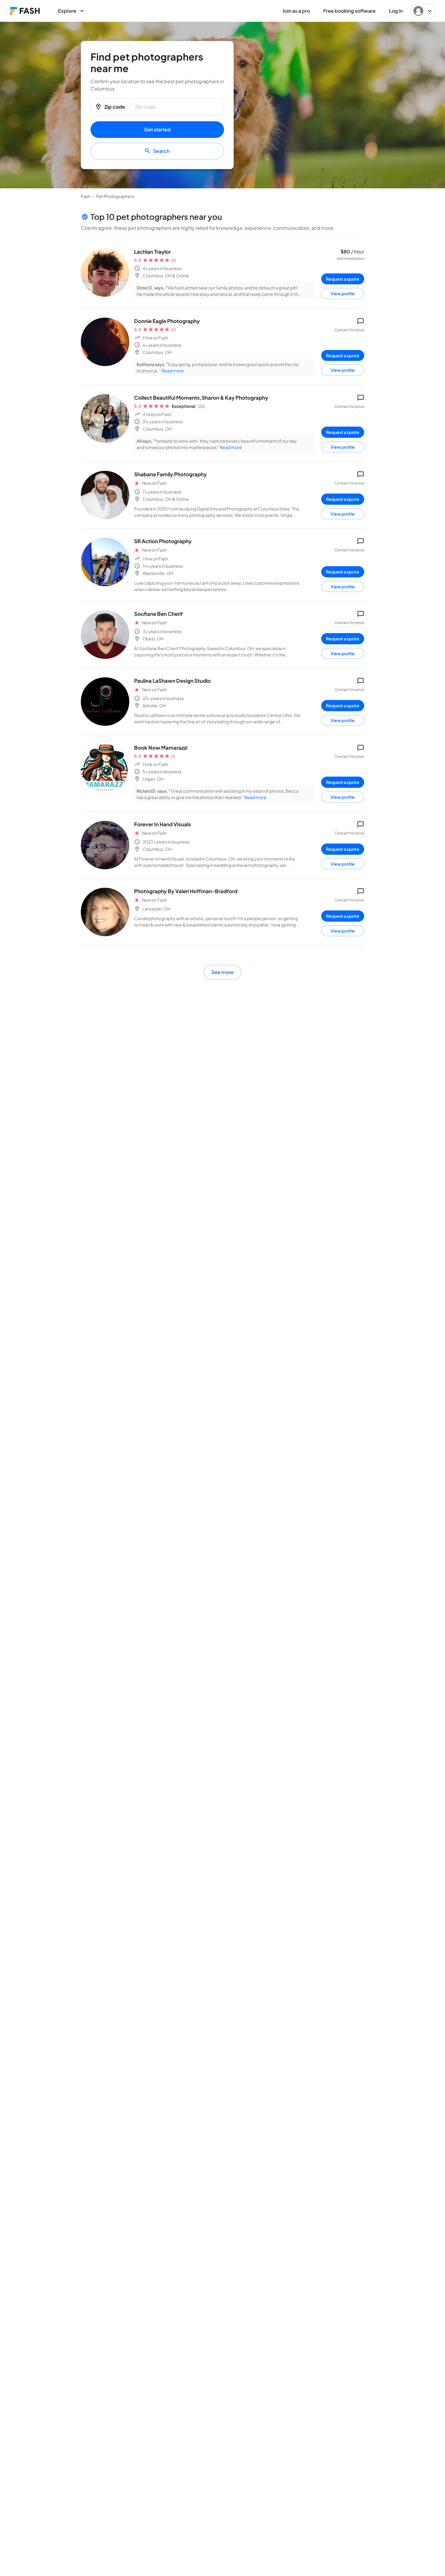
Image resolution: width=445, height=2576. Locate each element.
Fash (86, 196)
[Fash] (25, 11)
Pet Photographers (115, 196)
